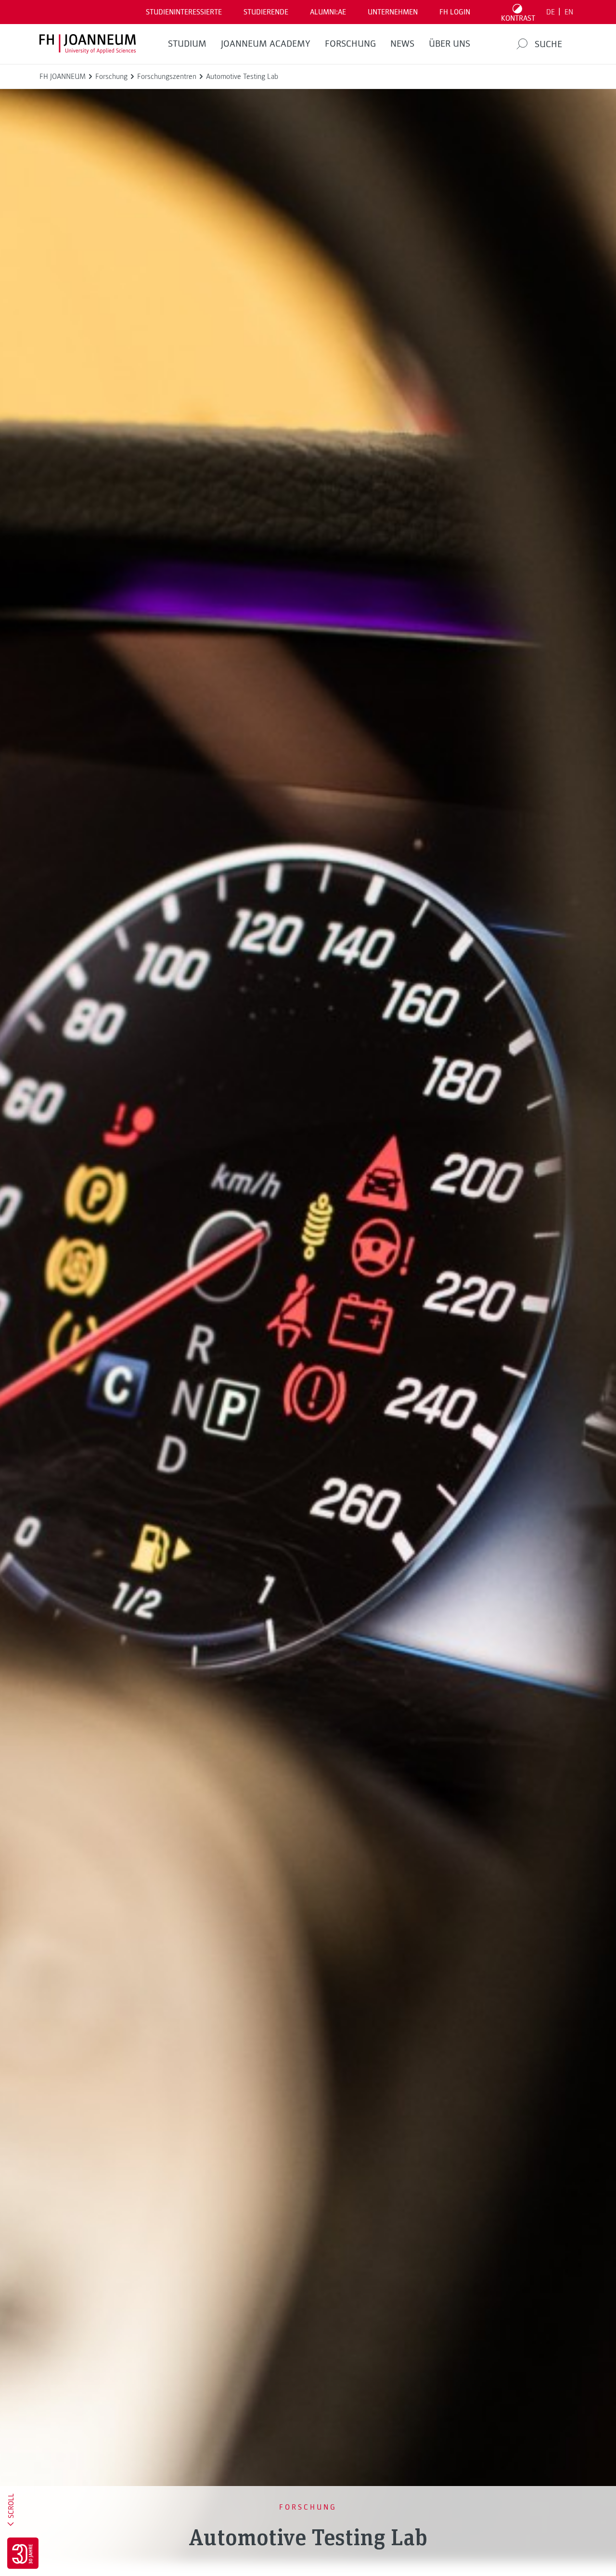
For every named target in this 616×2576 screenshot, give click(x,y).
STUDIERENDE (266, 12)
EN (569, 12)
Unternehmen (393, 12)
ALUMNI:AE (328, 12)
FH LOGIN (455, 12)
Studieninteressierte (184, 12)
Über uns (449, 44)
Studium (187, 44)
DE (551, 12)
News (402, 44)
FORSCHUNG (350, 44)
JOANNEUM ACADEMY (266, 44)
